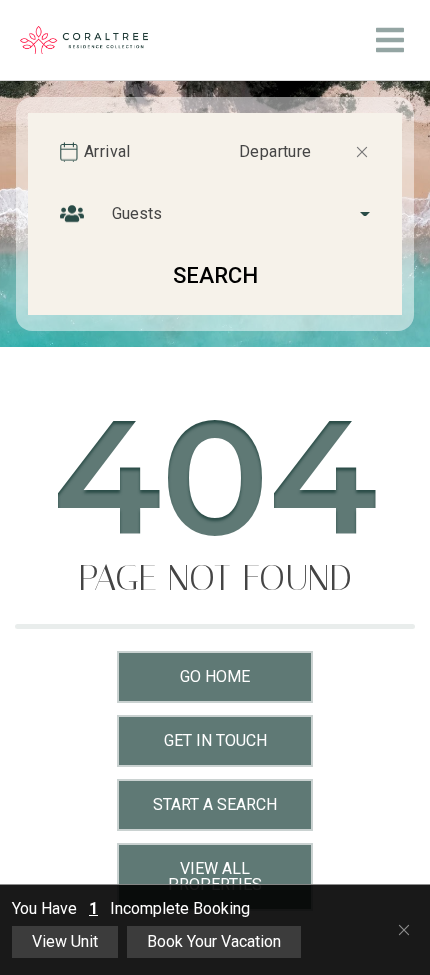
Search (215, 275)
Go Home (215, 676)
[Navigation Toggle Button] (390, 40)
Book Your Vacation (214, 941)
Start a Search (215, 804)
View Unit (65, 941)
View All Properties (215, 876)
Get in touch (215, 740)
